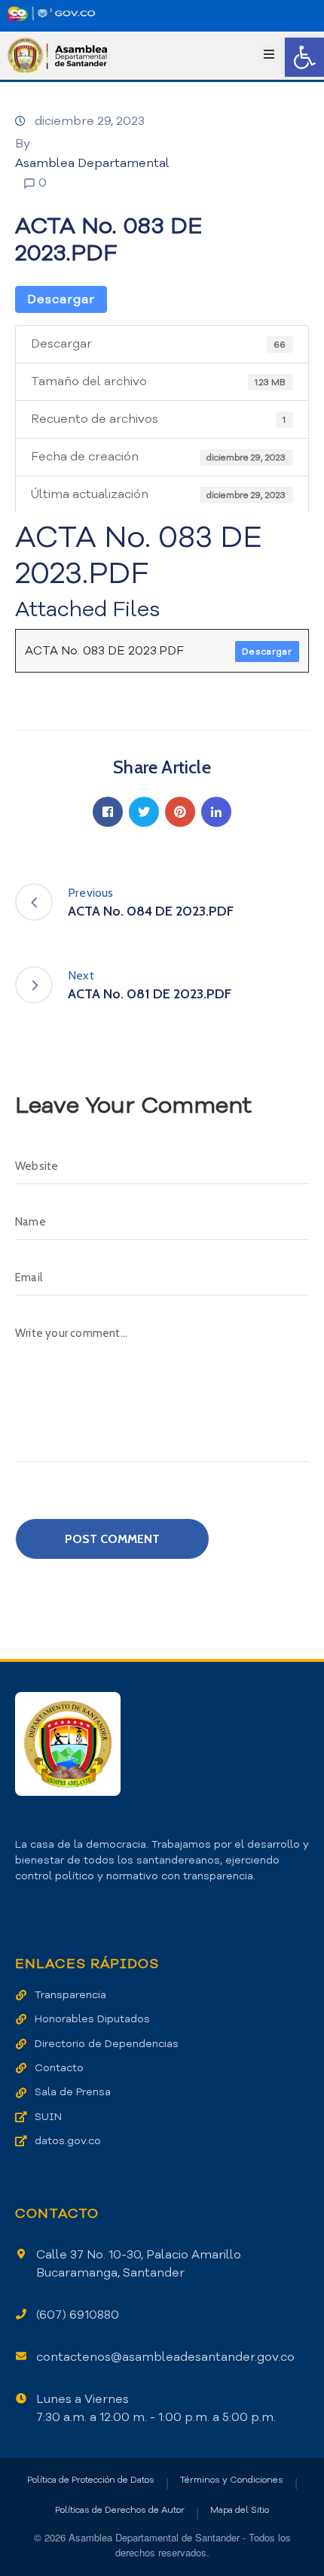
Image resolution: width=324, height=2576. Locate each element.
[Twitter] (144, 812)
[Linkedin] (216, 812)
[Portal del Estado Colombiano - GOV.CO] (51, 14)
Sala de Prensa (73, 2092)
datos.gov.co (68, 2141)
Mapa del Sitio (240, 2510)
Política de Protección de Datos (91, 2480)
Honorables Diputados (92, 2019)
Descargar (61, 299)
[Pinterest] (180, 812)
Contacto (59, 2068)
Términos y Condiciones (232, 2480)
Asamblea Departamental (92, 163)
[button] (304, 57)
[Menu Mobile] (269, 55)
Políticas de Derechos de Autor (120, 2510)
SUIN (48, 2117)
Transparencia (70, 1995)
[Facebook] (108, 812)
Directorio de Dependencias (107, 2044)
